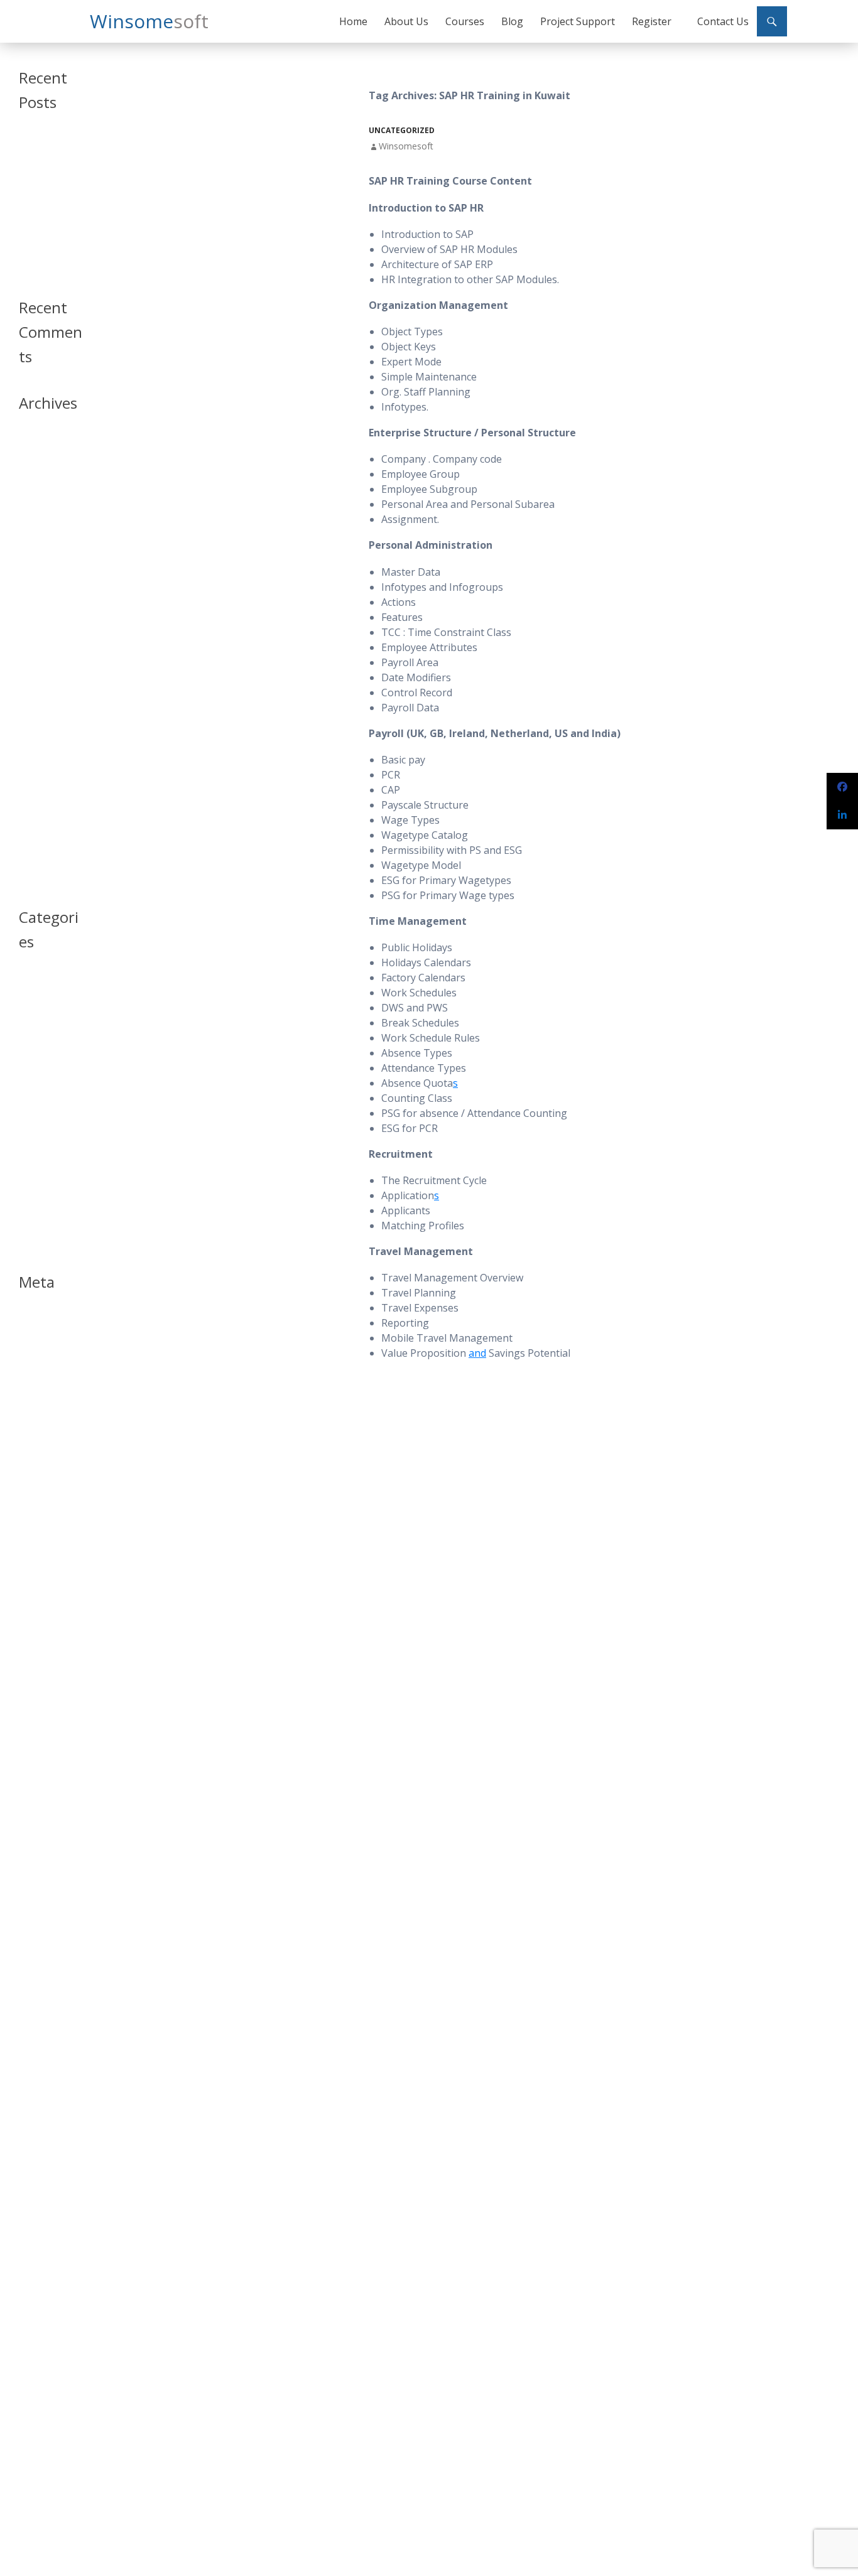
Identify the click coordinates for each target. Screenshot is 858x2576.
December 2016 (47, 805)
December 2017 (47, 624)
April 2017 (37, 744)
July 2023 (35, 458)
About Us (406, 21)
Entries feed (40, 1336)
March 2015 (40, 880)
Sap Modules (42, 1188)
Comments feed (47, 1351)
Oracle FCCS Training (41, 238)
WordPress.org (46, 1366)
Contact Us (723, 21)
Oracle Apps (41, 1128)
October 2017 (44, 654)
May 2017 (36, 729)
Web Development (43, 1239)
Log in (30, 1321)
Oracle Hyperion (48, 1143)
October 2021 (44, 473)
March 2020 (40, 518)
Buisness (35, 1011)
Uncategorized (402, 130)
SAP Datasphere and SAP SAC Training (47, 154)
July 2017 (35, 699)
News (29, 1113)
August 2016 (41, 835)
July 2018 (35, 579)
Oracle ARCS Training (41, 212)
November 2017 (48, 639)
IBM (25, 1098)
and (477, 1353)
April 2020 (37, 503)
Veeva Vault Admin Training (46, 186)
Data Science (41, 1041)
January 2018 (42, 609)
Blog (512, 21)
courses (33, 1026)
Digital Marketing (49, 1083)
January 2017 (42, 790)
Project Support (578, 21)
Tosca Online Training (42, 265)
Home (353, 21)
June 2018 (36, 594)
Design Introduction (41, 1062)
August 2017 (41, 684)
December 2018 (47, 563)
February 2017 (45, 774)
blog (27, 996)
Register (652, 21)
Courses (465, 21)
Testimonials (41, 1203)
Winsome (149, 21)
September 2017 (48, 669)
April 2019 (37, 533)
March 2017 (40, 759)
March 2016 (40, 865)
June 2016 (36, 850)
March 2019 (40, 548)
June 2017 (36, 714)
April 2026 (37, 443)
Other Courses (45, 1158)
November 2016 (48, 820)
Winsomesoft (406, 146)
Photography (42, 1173)
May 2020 (36, 488)
